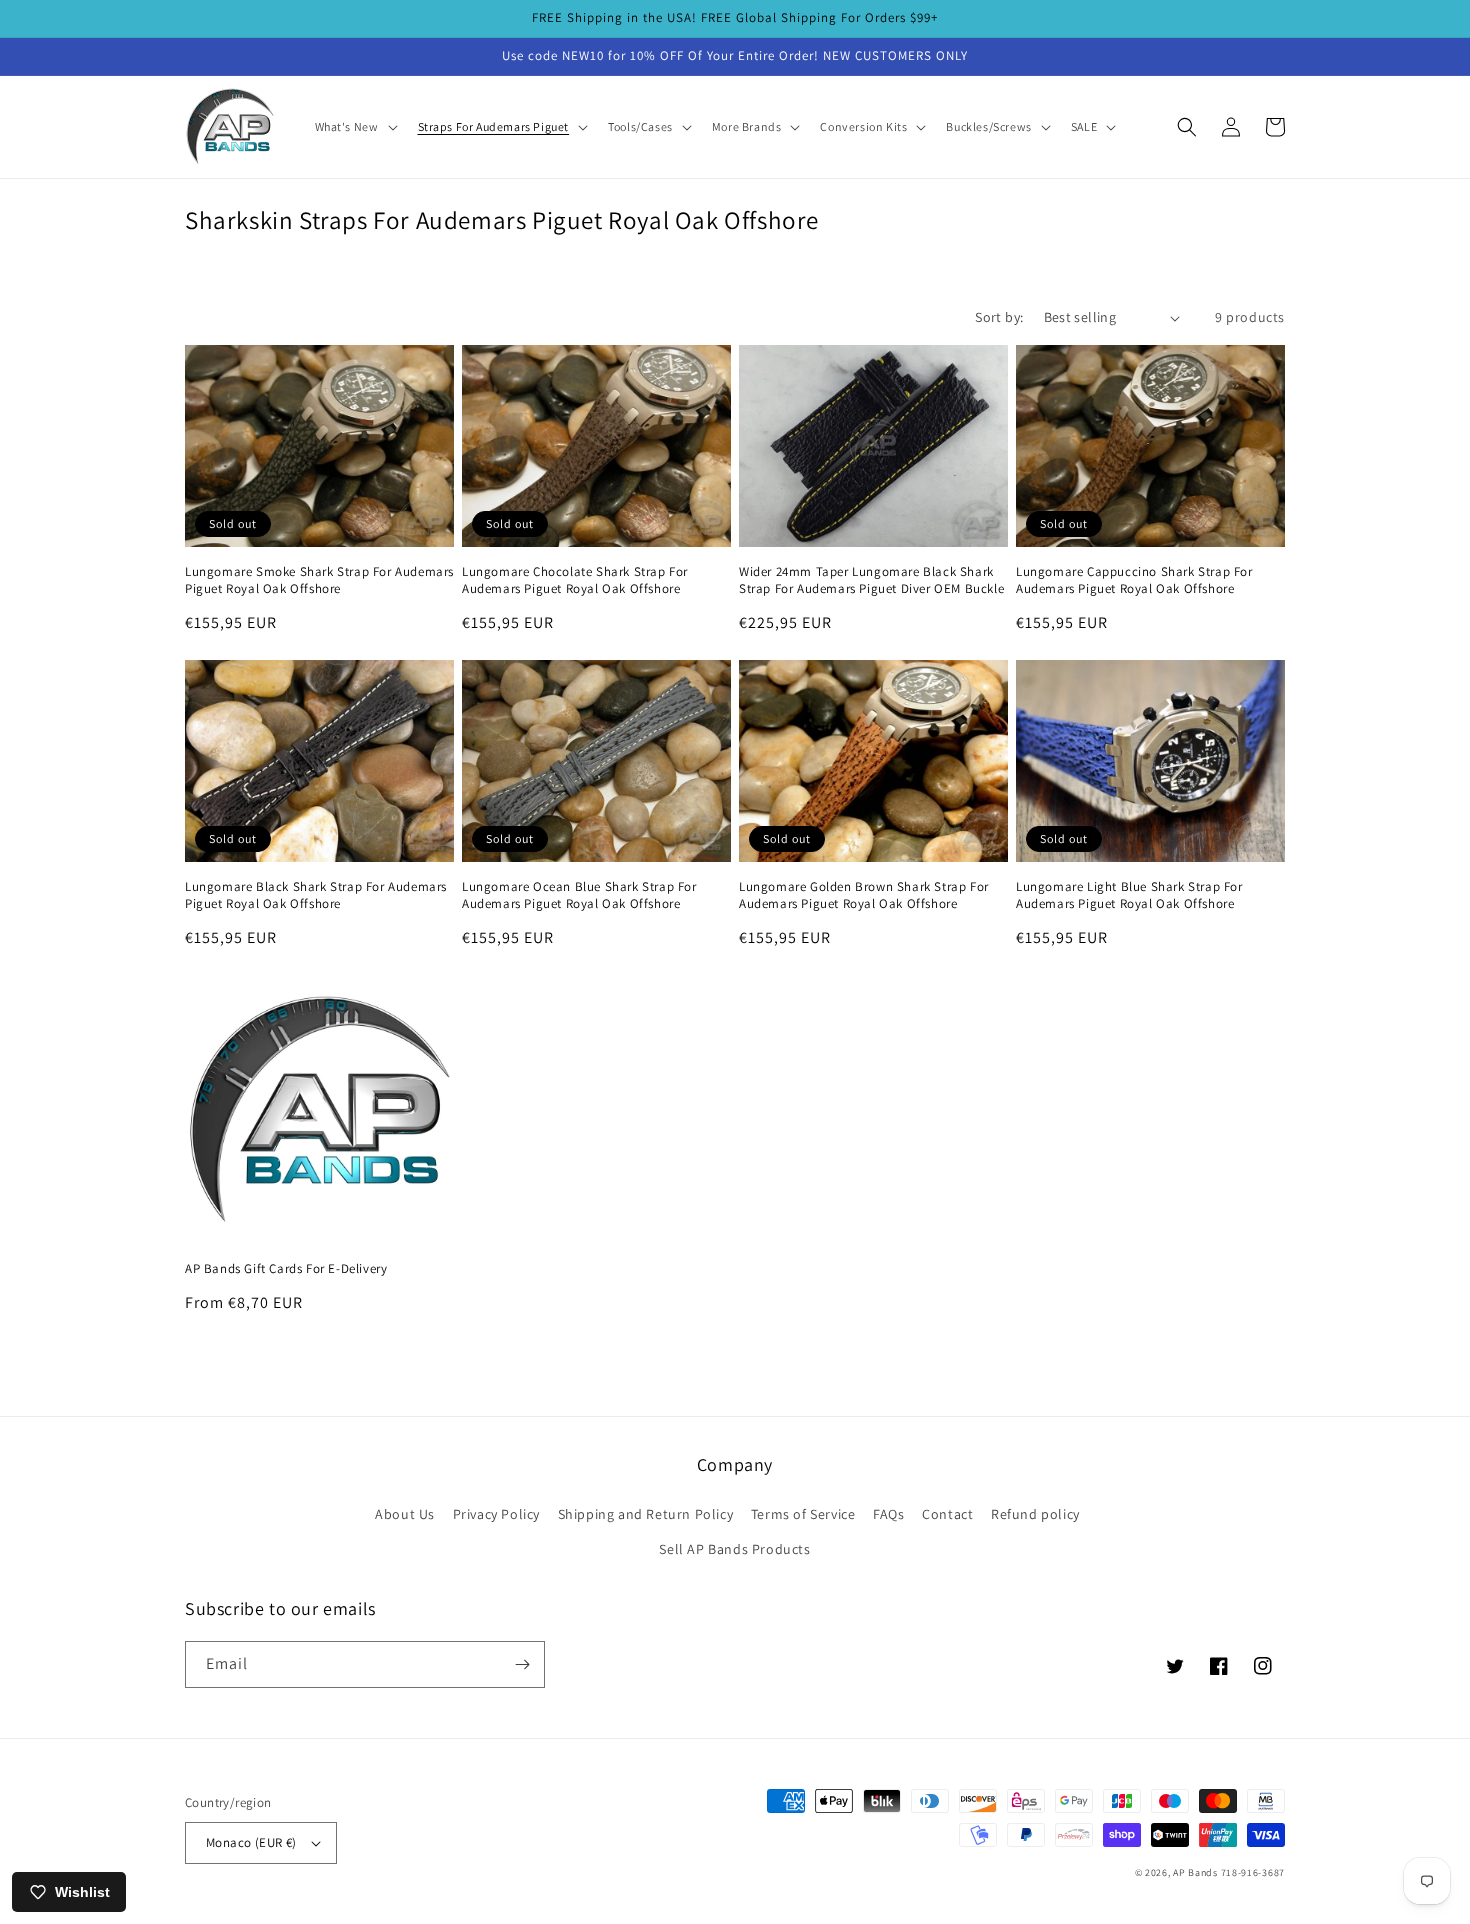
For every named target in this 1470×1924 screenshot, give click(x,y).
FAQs (888, 1514)
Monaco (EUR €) (251, 1842)
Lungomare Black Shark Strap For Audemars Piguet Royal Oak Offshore (316, 895)
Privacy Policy (496, 1514)
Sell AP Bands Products (734, 1549)
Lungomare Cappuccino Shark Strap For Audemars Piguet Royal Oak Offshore (1134, 580)
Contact (947, 1514)
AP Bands (1195, 1872)
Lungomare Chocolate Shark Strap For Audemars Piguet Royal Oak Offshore (575, 580)
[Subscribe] (522, 1664)
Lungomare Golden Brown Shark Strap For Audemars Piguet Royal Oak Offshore (864, 895)
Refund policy (1035, 1514)
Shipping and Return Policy (646, 1514)
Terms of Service (803, 1514)
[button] (354, 127)
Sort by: (999, 317)
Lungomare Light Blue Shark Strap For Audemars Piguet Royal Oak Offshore (1129, 895)
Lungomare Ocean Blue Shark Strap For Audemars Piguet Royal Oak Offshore (579, 895)
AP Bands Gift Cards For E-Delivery (286, 1269)
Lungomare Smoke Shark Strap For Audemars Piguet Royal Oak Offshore (319, 580)
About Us (405, 1514)
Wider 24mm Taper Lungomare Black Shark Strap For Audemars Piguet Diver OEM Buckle (871, 580)
